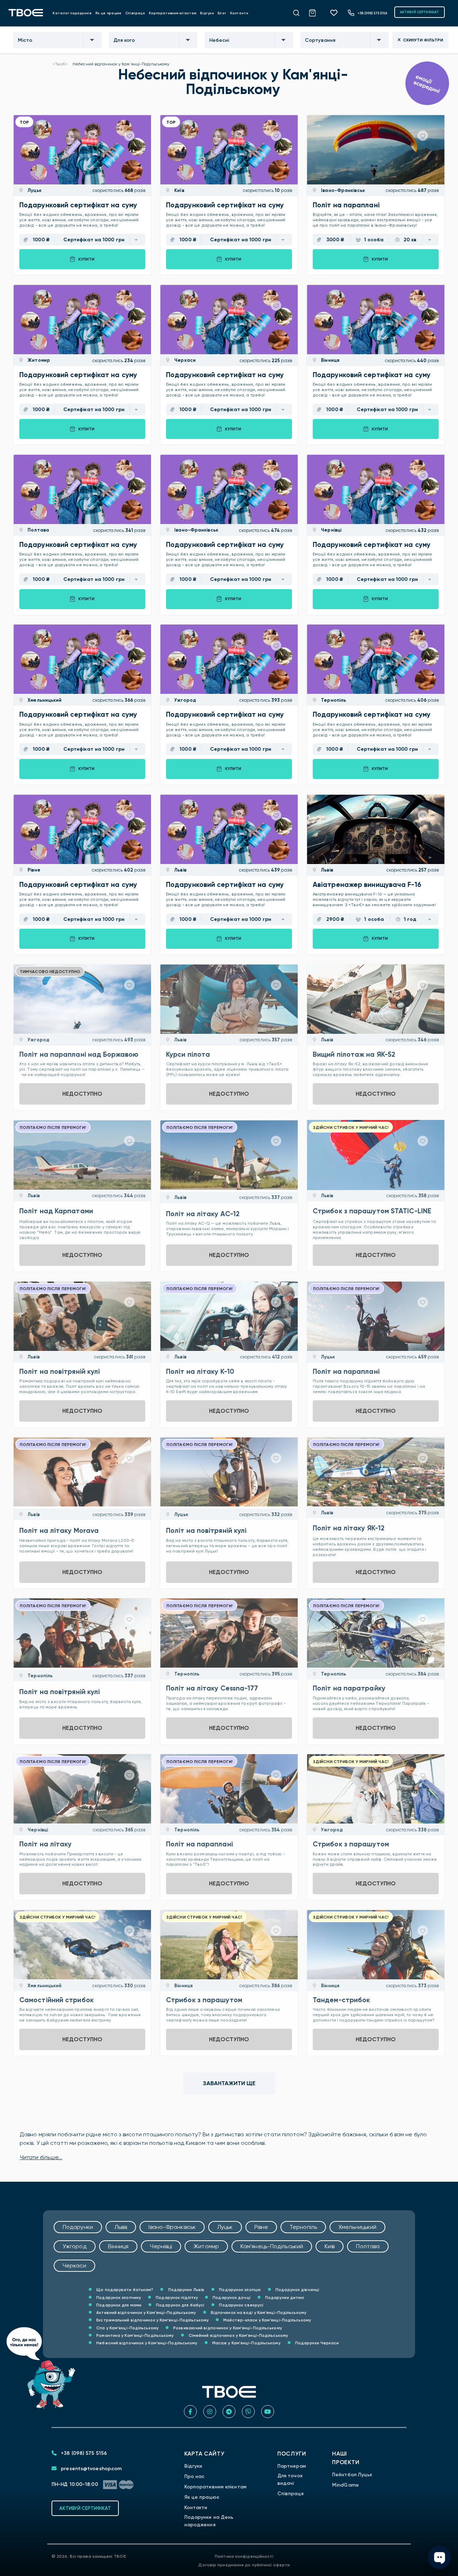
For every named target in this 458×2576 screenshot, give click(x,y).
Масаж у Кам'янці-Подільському (246, 2343)
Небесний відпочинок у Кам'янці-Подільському (146, 2343)
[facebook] (190, 2412)
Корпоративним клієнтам (173, 13)
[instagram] (210, 2412)
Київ (179, 190)
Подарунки (78, 2227)
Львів (180, 870)
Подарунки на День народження (209, 2521)
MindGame (345, 2485)
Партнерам (292, 2466)
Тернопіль (333, 700)
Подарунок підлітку (176, 2298)
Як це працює (108, 13)
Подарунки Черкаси (317, 2343)
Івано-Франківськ (342, 190)
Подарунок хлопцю (239, 2290)
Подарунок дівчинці (297, 2290)
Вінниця (330, 360)
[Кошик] (316, 12)
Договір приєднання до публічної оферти (244, 2565)
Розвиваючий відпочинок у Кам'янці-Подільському (227, 2328)
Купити (86, 259)
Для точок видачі (290, 2479)
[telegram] (229, 2412)
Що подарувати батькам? (124, 2290)
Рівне (33, 870)
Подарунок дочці (231, 2298)
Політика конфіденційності (244, 2556)
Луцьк (34, 190)
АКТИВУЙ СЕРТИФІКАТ (420, 12)
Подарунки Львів (186, 2290)
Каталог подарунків (72, 13)
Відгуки (207, 13)
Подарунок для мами (118, 2305)
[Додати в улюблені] (129, 136)
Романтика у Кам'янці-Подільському (134, 2335)
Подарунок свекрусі (241, 2305)
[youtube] (268, 2412)
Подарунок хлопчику (118, 2298)
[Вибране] (336, 13)
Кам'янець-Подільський (272, 2246)
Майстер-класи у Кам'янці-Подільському (267, 2320)
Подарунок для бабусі (180, 2305)
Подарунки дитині (284, 2298)
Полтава (38, 530)
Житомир (38, 360)
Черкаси (184, 360)
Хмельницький (44, 700)
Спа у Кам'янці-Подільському (127, 2328)
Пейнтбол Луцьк (352, 2475)
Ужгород (185, 700)
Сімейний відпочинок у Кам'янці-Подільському (238, 2335)
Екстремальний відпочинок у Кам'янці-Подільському (152, 2320)
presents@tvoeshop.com (91, 2469)
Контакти (239, 13)
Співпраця (135, 13)
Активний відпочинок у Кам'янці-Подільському (145, 2313)
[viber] (248, 2412)
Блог (222, 13)
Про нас (194, 2476)
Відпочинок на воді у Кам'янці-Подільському (258, 2313)
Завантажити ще (229, 2083)
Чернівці (331, 530)
